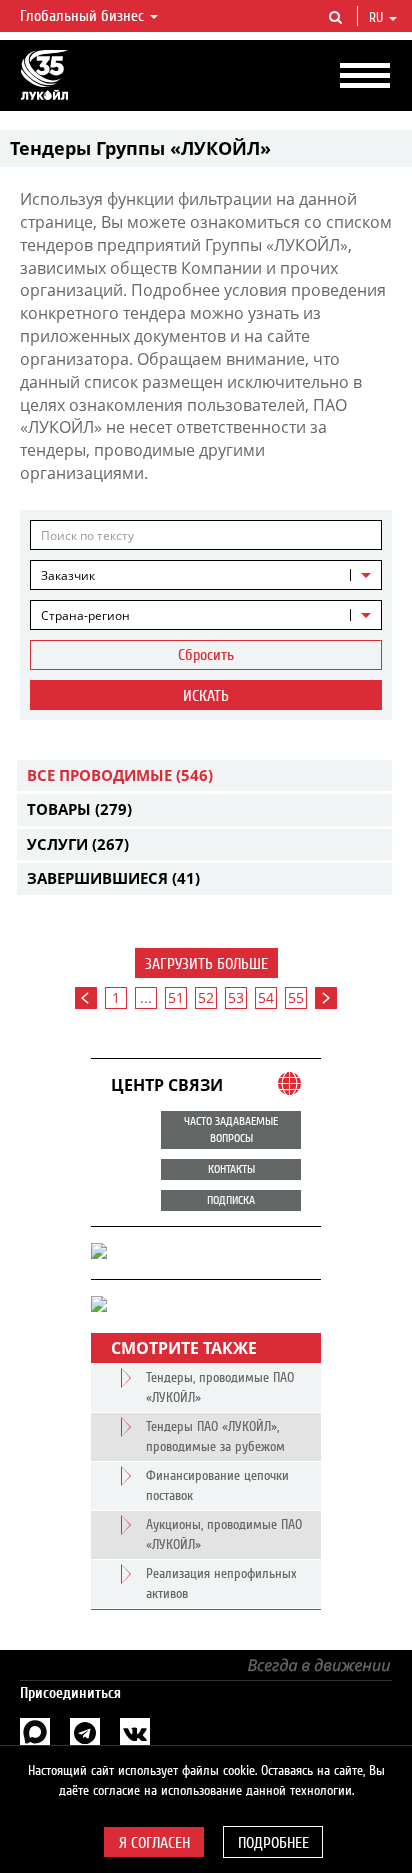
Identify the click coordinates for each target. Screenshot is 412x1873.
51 (176, 997)
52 (206, 997)
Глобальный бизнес (84, 16)
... (146, 997)
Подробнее (273, 1843)
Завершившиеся (113, 878)
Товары (79, 809)
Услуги (78, 844)
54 (266, 997)
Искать (206, 696)
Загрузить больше (206, 964)
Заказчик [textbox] (68, 575)
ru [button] (378, 18)
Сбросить (206, 655)
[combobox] (206, 575)
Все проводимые (120, 775)
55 (296, 997)
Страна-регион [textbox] (85, 615)
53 (236, 997)
